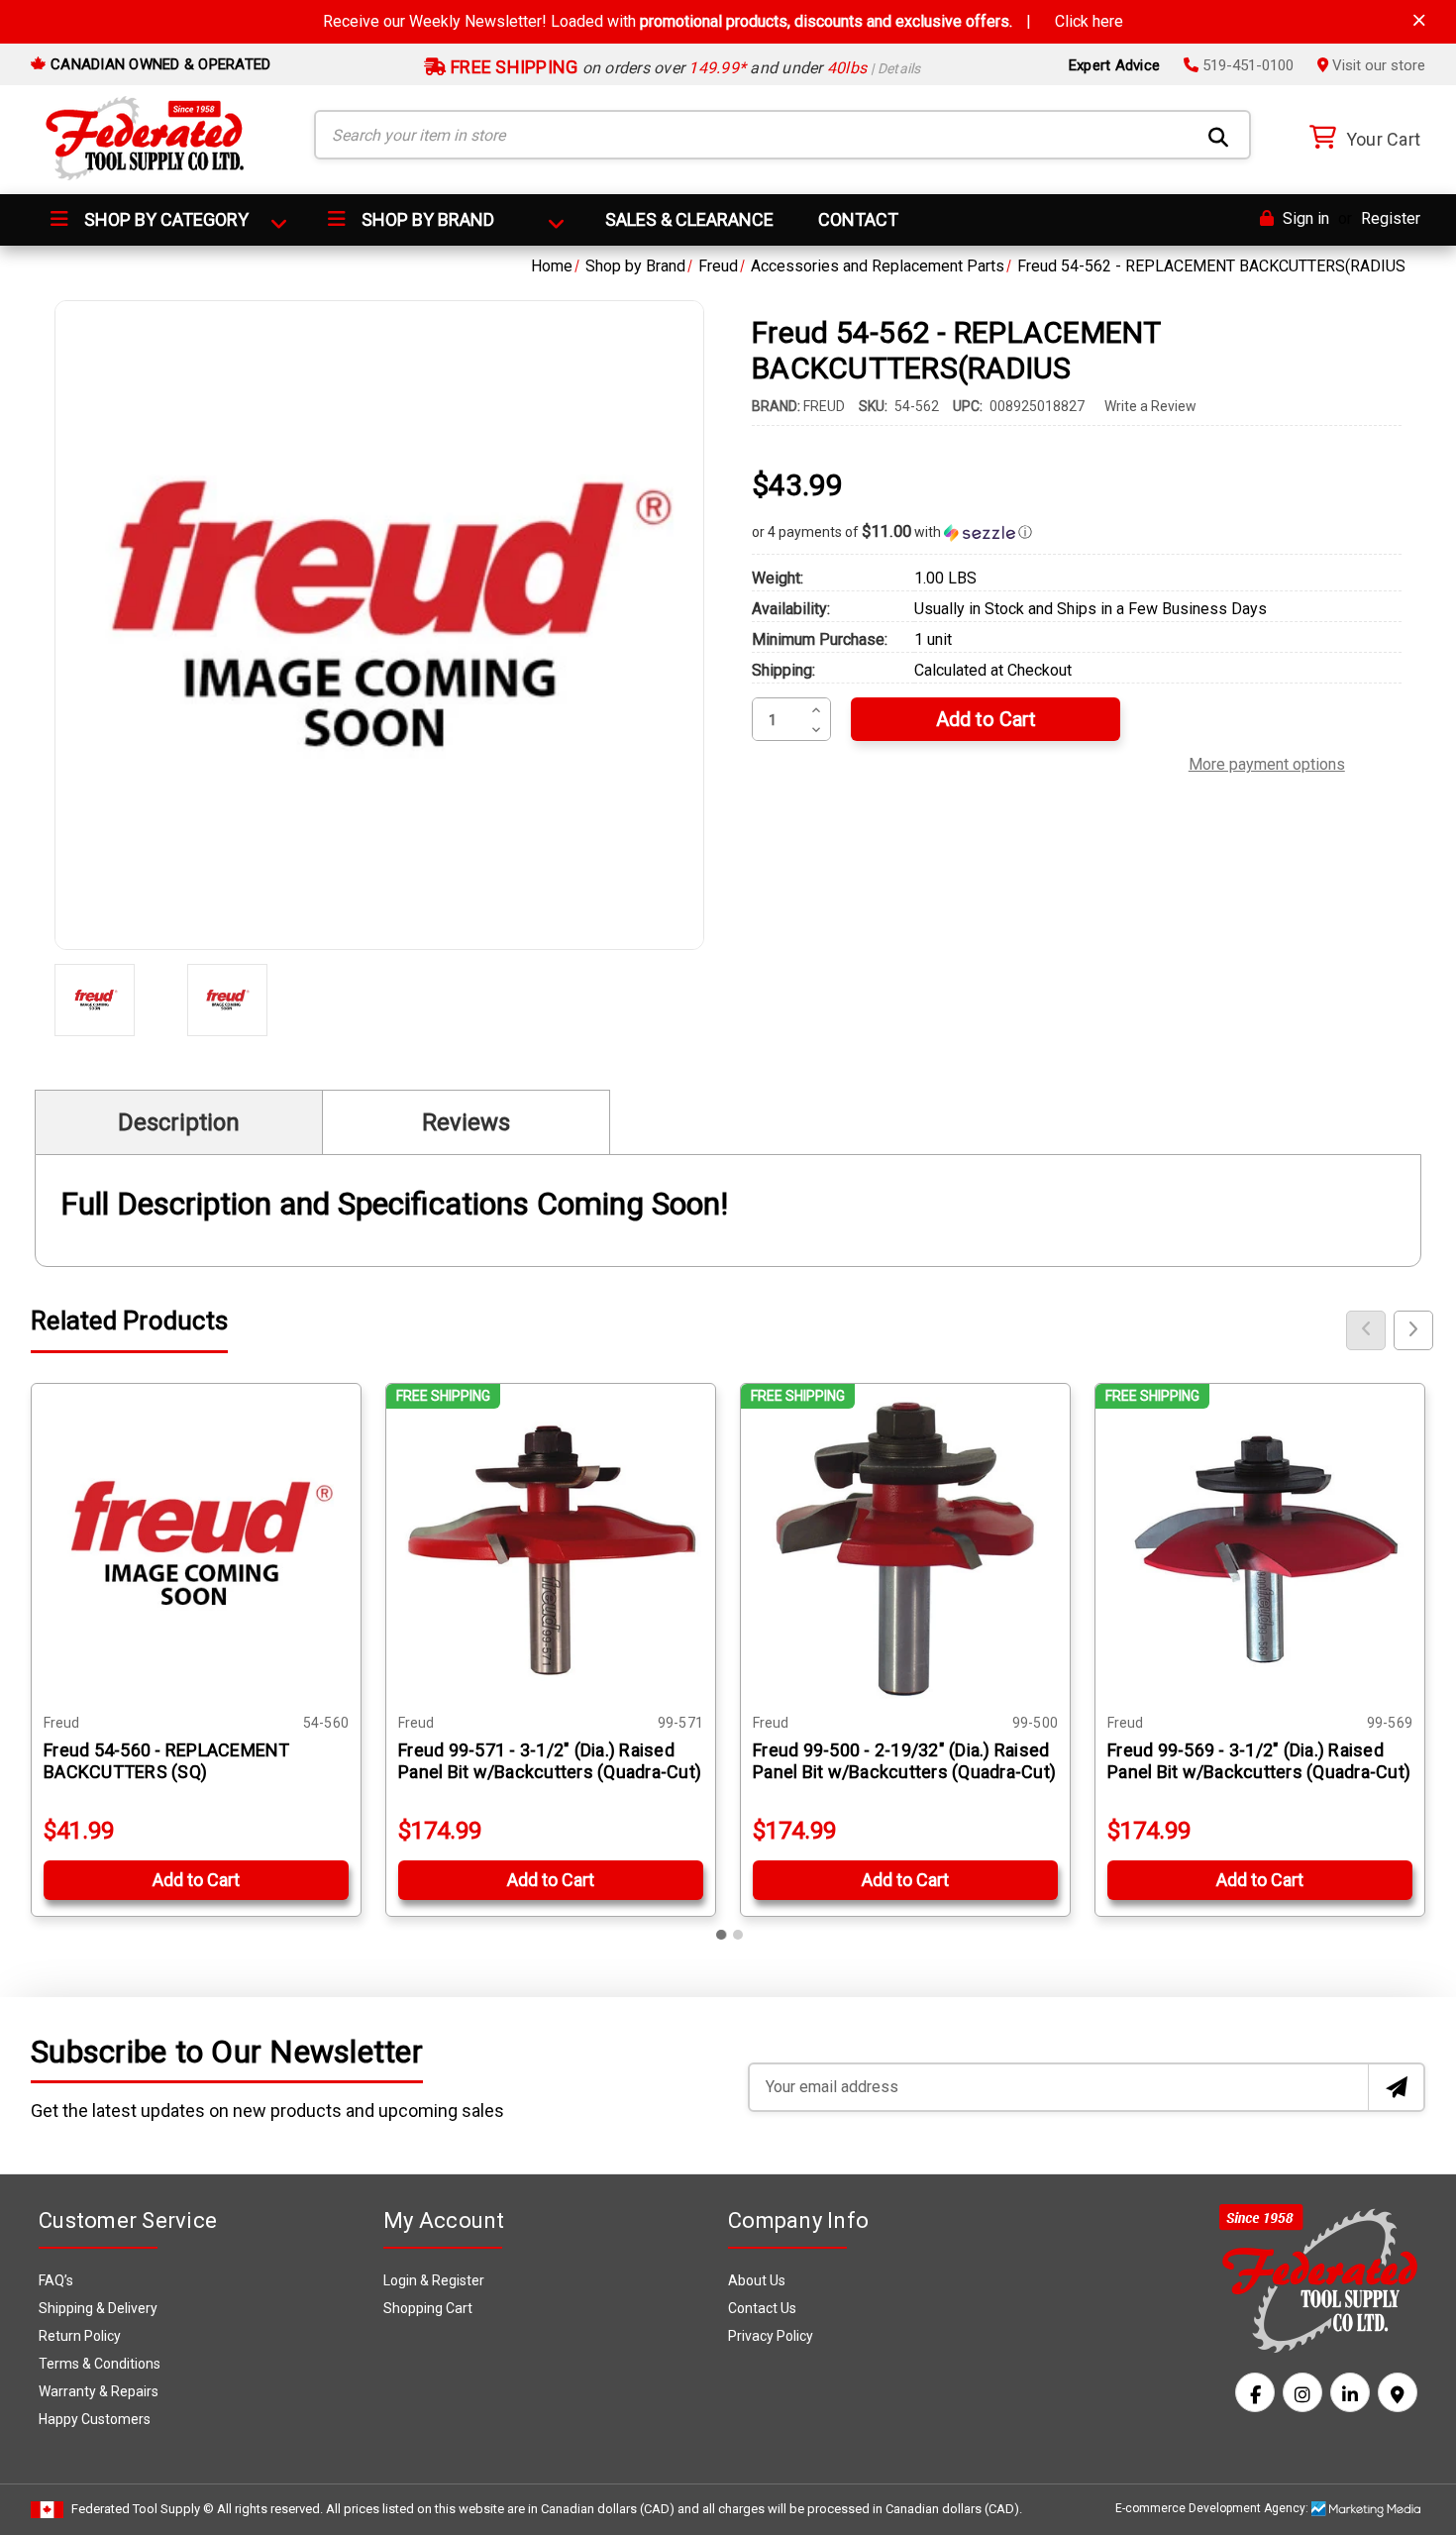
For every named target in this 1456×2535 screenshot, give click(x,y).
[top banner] (1419, 20)
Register (1391, 218)
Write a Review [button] (1150, 406)
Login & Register (434, 2280)
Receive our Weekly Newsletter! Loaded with (723, 21)
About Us (757, 2280)
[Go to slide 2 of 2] (738, 1935)
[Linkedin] (1350, 2392)
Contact (858, 219)
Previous (1366, 1330)
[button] (1077, 532)
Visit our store (1377, 65)
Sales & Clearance (689, 219)
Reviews (466, 1122)
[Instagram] (1302, 2392)
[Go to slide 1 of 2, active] (722, 1935)
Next (1413, 1330)
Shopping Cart (428, 2308)
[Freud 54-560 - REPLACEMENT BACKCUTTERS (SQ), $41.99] (196, 1548)
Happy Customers (95, 2419)
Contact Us (762, 2308)
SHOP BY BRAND (426, 219)
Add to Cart (196, 1880)
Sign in (1304, 218)
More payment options (1267, 762)
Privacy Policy (771, 2336)
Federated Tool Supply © (143, 2509)
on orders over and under (684, 68)
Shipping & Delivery (98, 2308)
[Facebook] (1255, 2392)
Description (179, 1122)
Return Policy (80, 2336)
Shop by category (164, 219)
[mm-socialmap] (1398, 2392)
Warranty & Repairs (99, 2391)
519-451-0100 (1246, 65)
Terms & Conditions (100, 2364)
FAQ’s (56, 2280)
